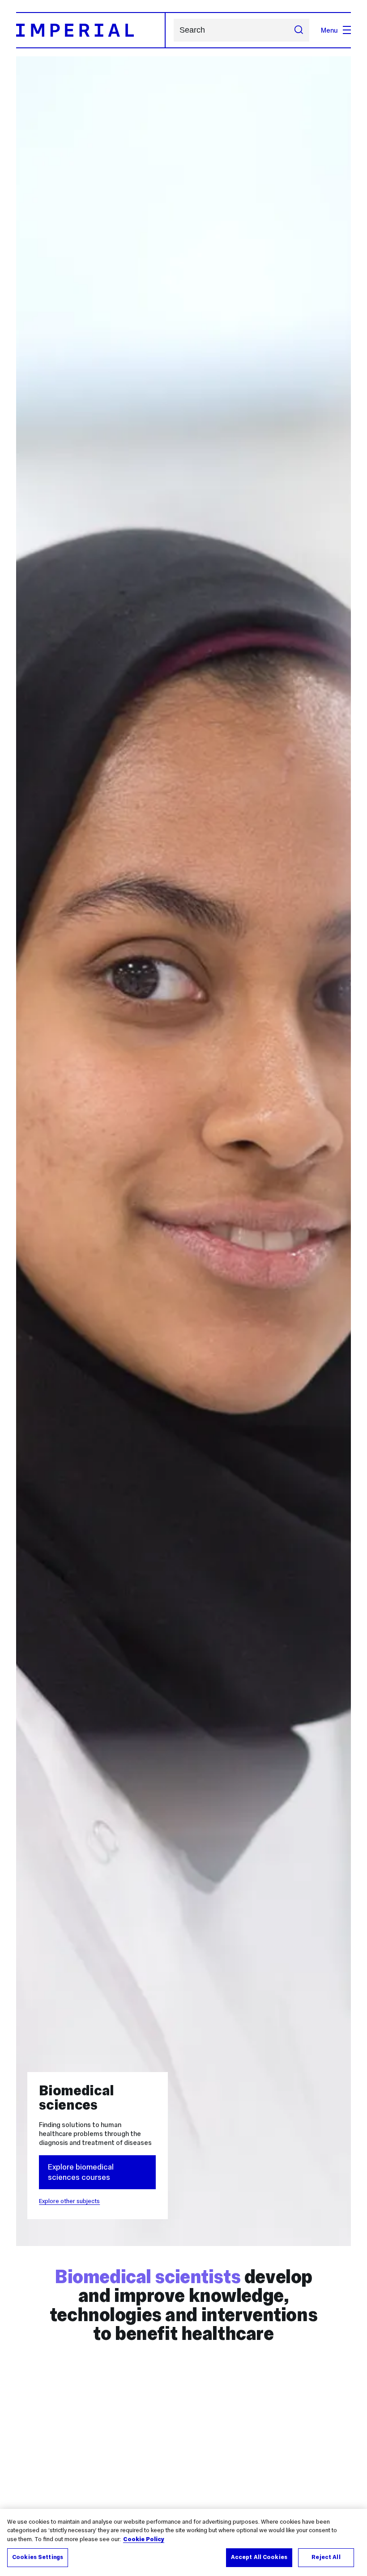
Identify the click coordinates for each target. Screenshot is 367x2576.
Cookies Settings (38, 2557)
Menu (329, 30)
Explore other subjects (69, 2201)
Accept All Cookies (259, 2557)
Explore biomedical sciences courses (81, 2172)
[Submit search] (298, 30)
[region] (183, 2542)
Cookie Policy (144, 2539)
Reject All (326, 2557)
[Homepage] (91, 30)
